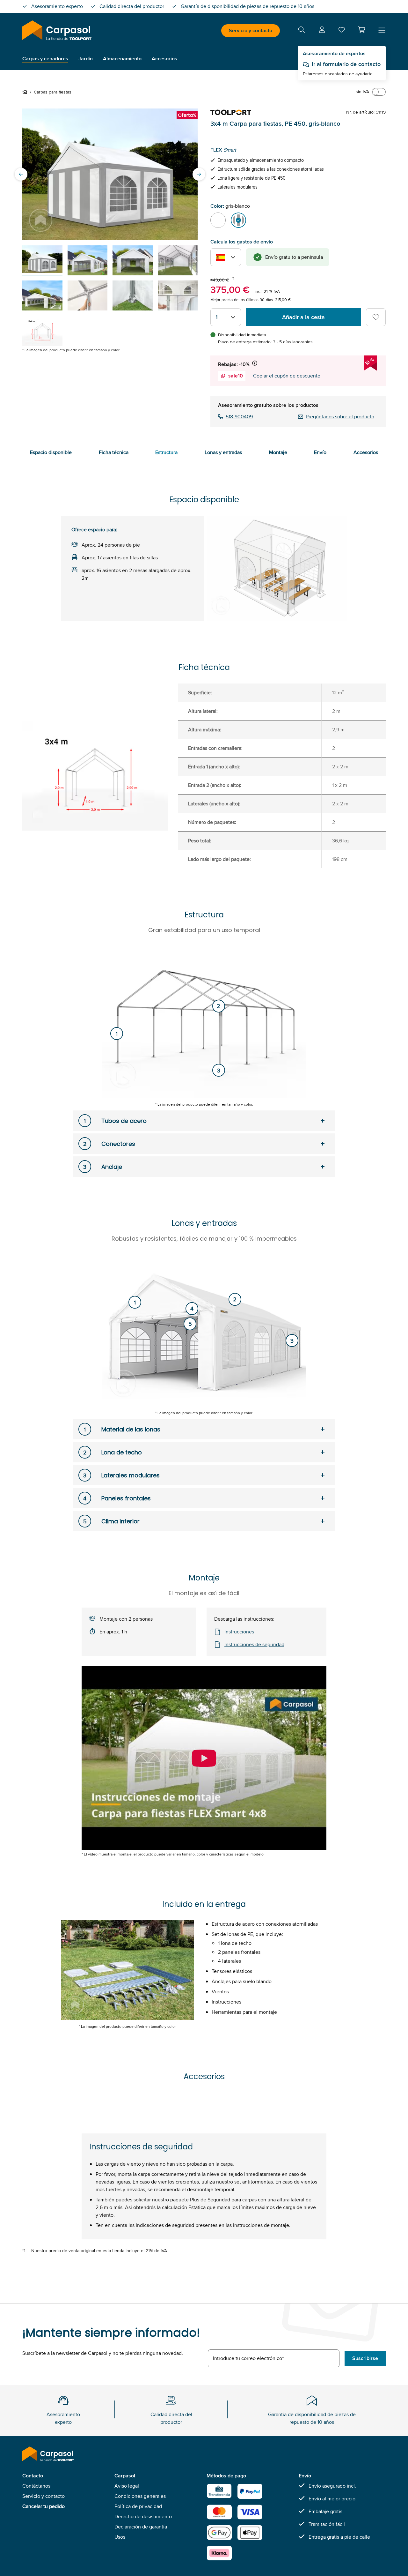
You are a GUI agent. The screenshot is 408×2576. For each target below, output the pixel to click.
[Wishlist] (342, 31)
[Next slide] (199, 174)
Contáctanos (36, 2486)
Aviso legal (127, 2486)
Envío (320, 452)
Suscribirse (365, 2358)
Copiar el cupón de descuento (287, 376)
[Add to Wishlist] (376, 317)
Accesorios (366, 452)
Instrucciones (239, 1632)
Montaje (278, 452)
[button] (361, 30)
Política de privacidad (138, 2506)
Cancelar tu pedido (44, 2506)
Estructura (166, 452)
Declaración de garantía (141, 2527)
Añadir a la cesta (303, 317)
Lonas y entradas (223, 452)
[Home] (26, 92)
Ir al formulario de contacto (346, 64)
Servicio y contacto (251, 30)
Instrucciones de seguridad (254, 1644)
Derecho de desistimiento (143, 2516)
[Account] (322, 31)
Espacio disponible (51, 452)
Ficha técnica (114, 452)
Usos (120, 2537)
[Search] (302, 31)
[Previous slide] (21, 174)
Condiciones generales (140, 2496)
